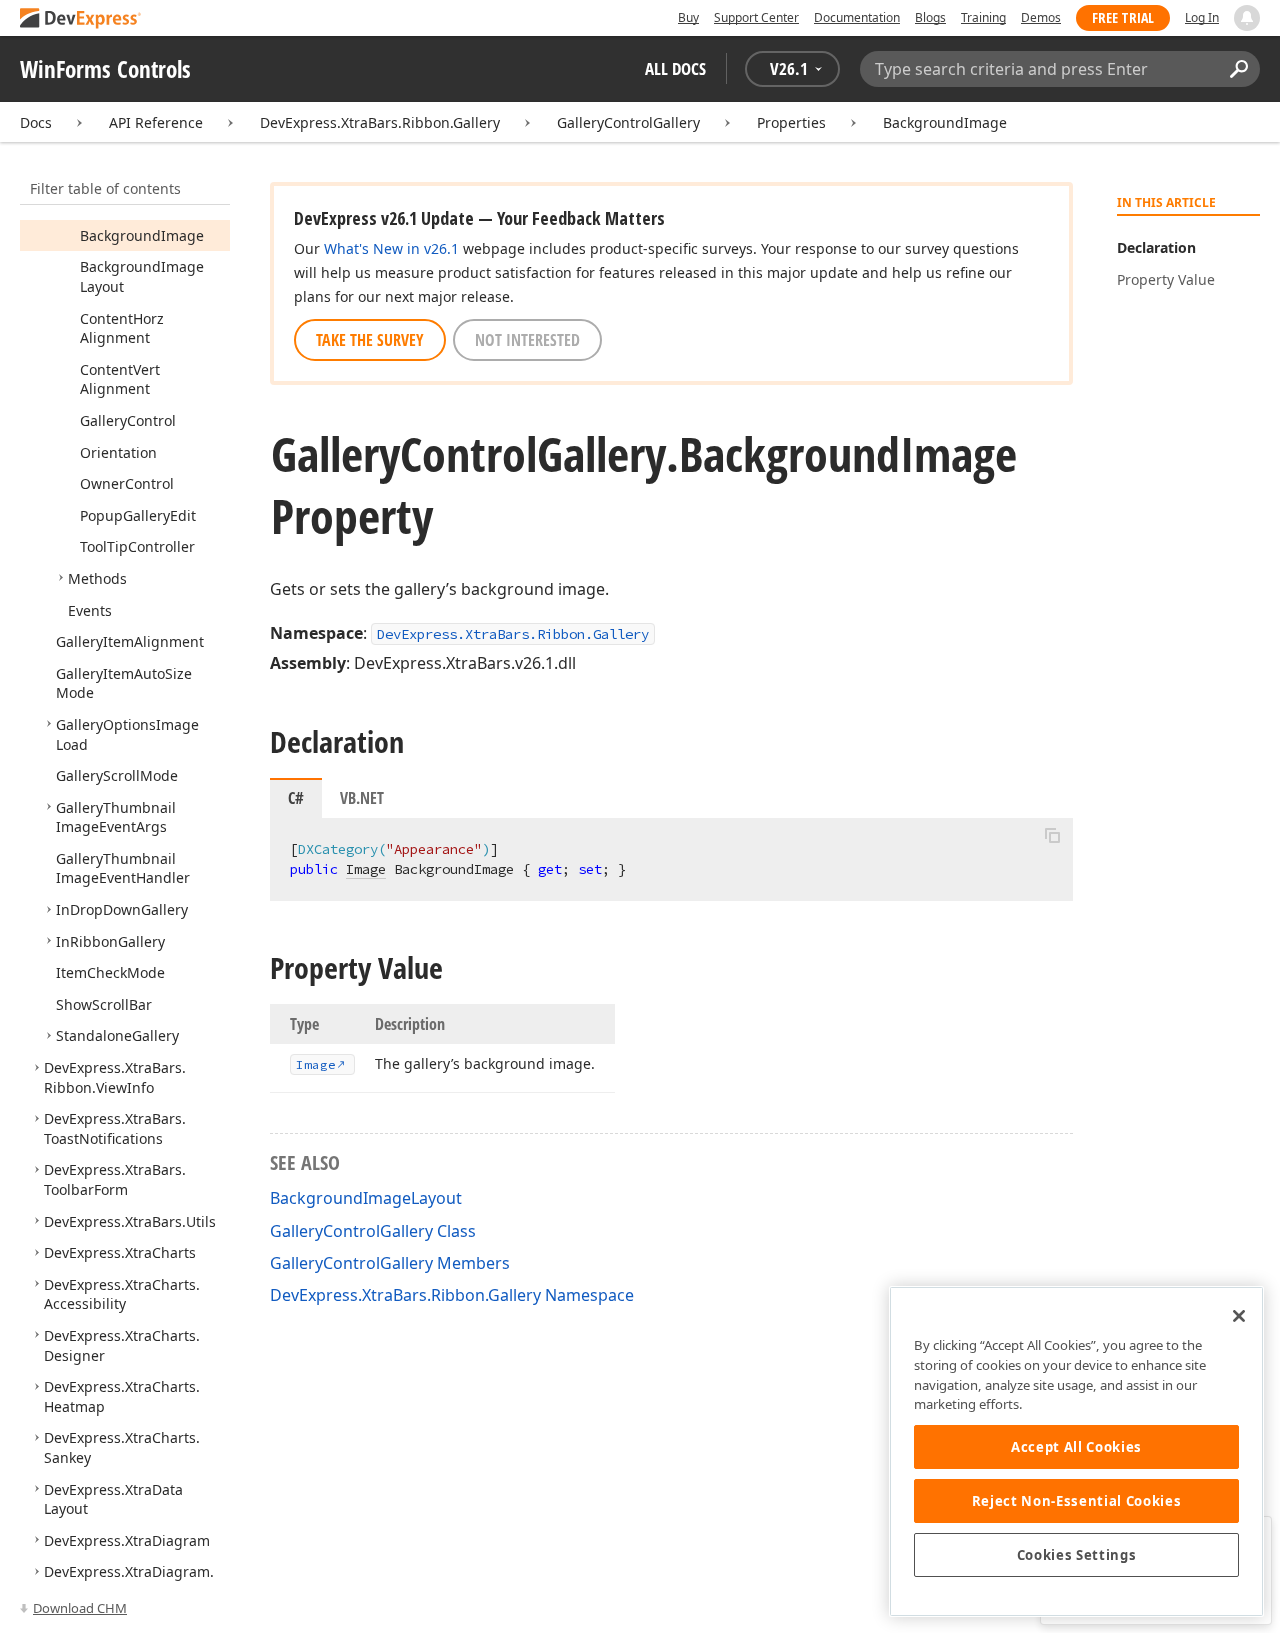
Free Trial (1123, 17)
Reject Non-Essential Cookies (1076, 1501)
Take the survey (370, 340)
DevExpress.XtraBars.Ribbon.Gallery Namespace (452, 1295)
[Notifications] (1247, 18)
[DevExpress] (81, 19)
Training (983, 17)
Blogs (930, 17)
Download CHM (80, 1608)
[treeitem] (142, 235)
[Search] (1238, 69)
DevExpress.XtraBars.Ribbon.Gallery (380, 122)
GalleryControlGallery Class (373, 1231)
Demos (1041, 17)
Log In (1202, 17)
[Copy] (1052, 835)
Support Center (756, 17)
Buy (688, 17)
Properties (791, 122)
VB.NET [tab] (362, 798)
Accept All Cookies (1076, 1447)
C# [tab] (296, 798)
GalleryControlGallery (628, 122)
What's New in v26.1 (391, 248)
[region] (1076, 1451)
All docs (675, 68)
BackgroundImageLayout (366, 1198)
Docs (36, 122)
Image (366, 869)
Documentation (857, 17)
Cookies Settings (1077, 1555)
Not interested (527, 340)
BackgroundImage (945, 122)
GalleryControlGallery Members (390, 1263)
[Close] (1239, 1316)
